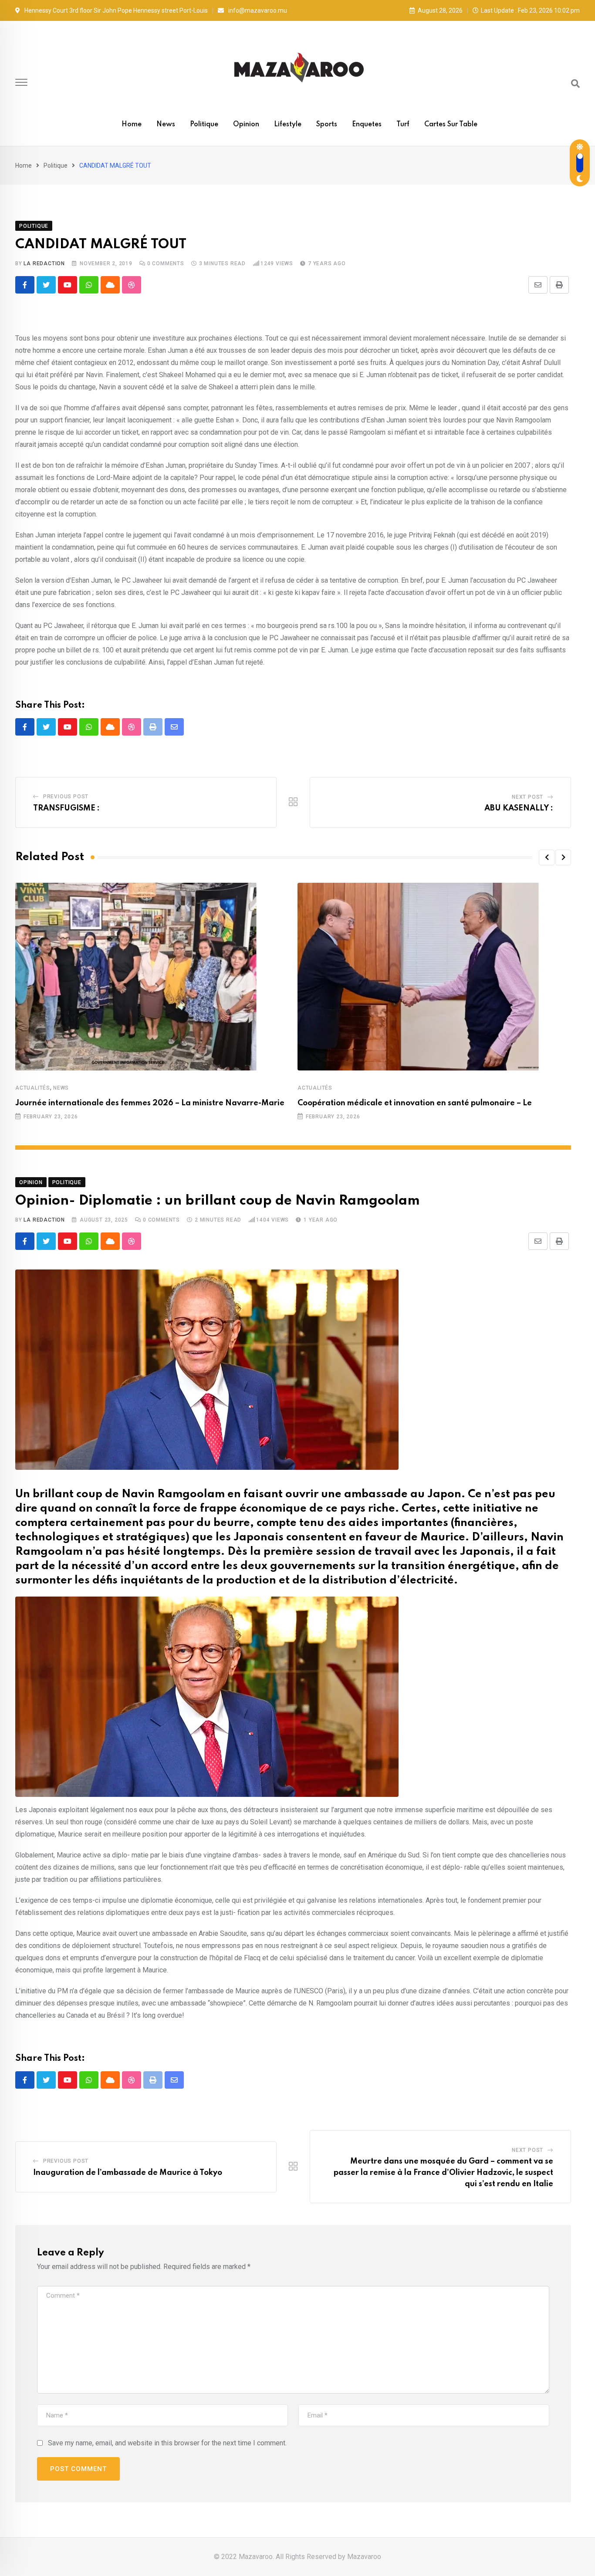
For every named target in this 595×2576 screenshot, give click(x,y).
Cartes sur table (451, 125)
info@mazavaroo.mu (258, 10)
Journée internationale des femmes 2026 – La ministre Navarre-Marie (150, 1103)
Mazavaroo (364, 2557)
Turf (403, 125)
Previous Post (66, 797)
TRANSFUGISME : (66, 808)
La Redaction (44, 263)
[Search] (575, 84)
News (166, 125)
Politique (204, 125)
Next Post (527, 797)
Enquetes (367, 125)
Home (132, 125)
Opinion (246, 125)
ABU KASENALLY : (519, 808)
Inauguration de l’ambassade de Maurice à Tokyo (128, 2173)
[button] (547, 858)
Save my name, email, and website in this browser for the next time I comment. (167, 2443)
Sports (327, 125)
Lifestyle (288, 125)
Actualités (33, 1088)
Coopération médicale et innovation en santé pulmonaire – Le (415, 1103)
